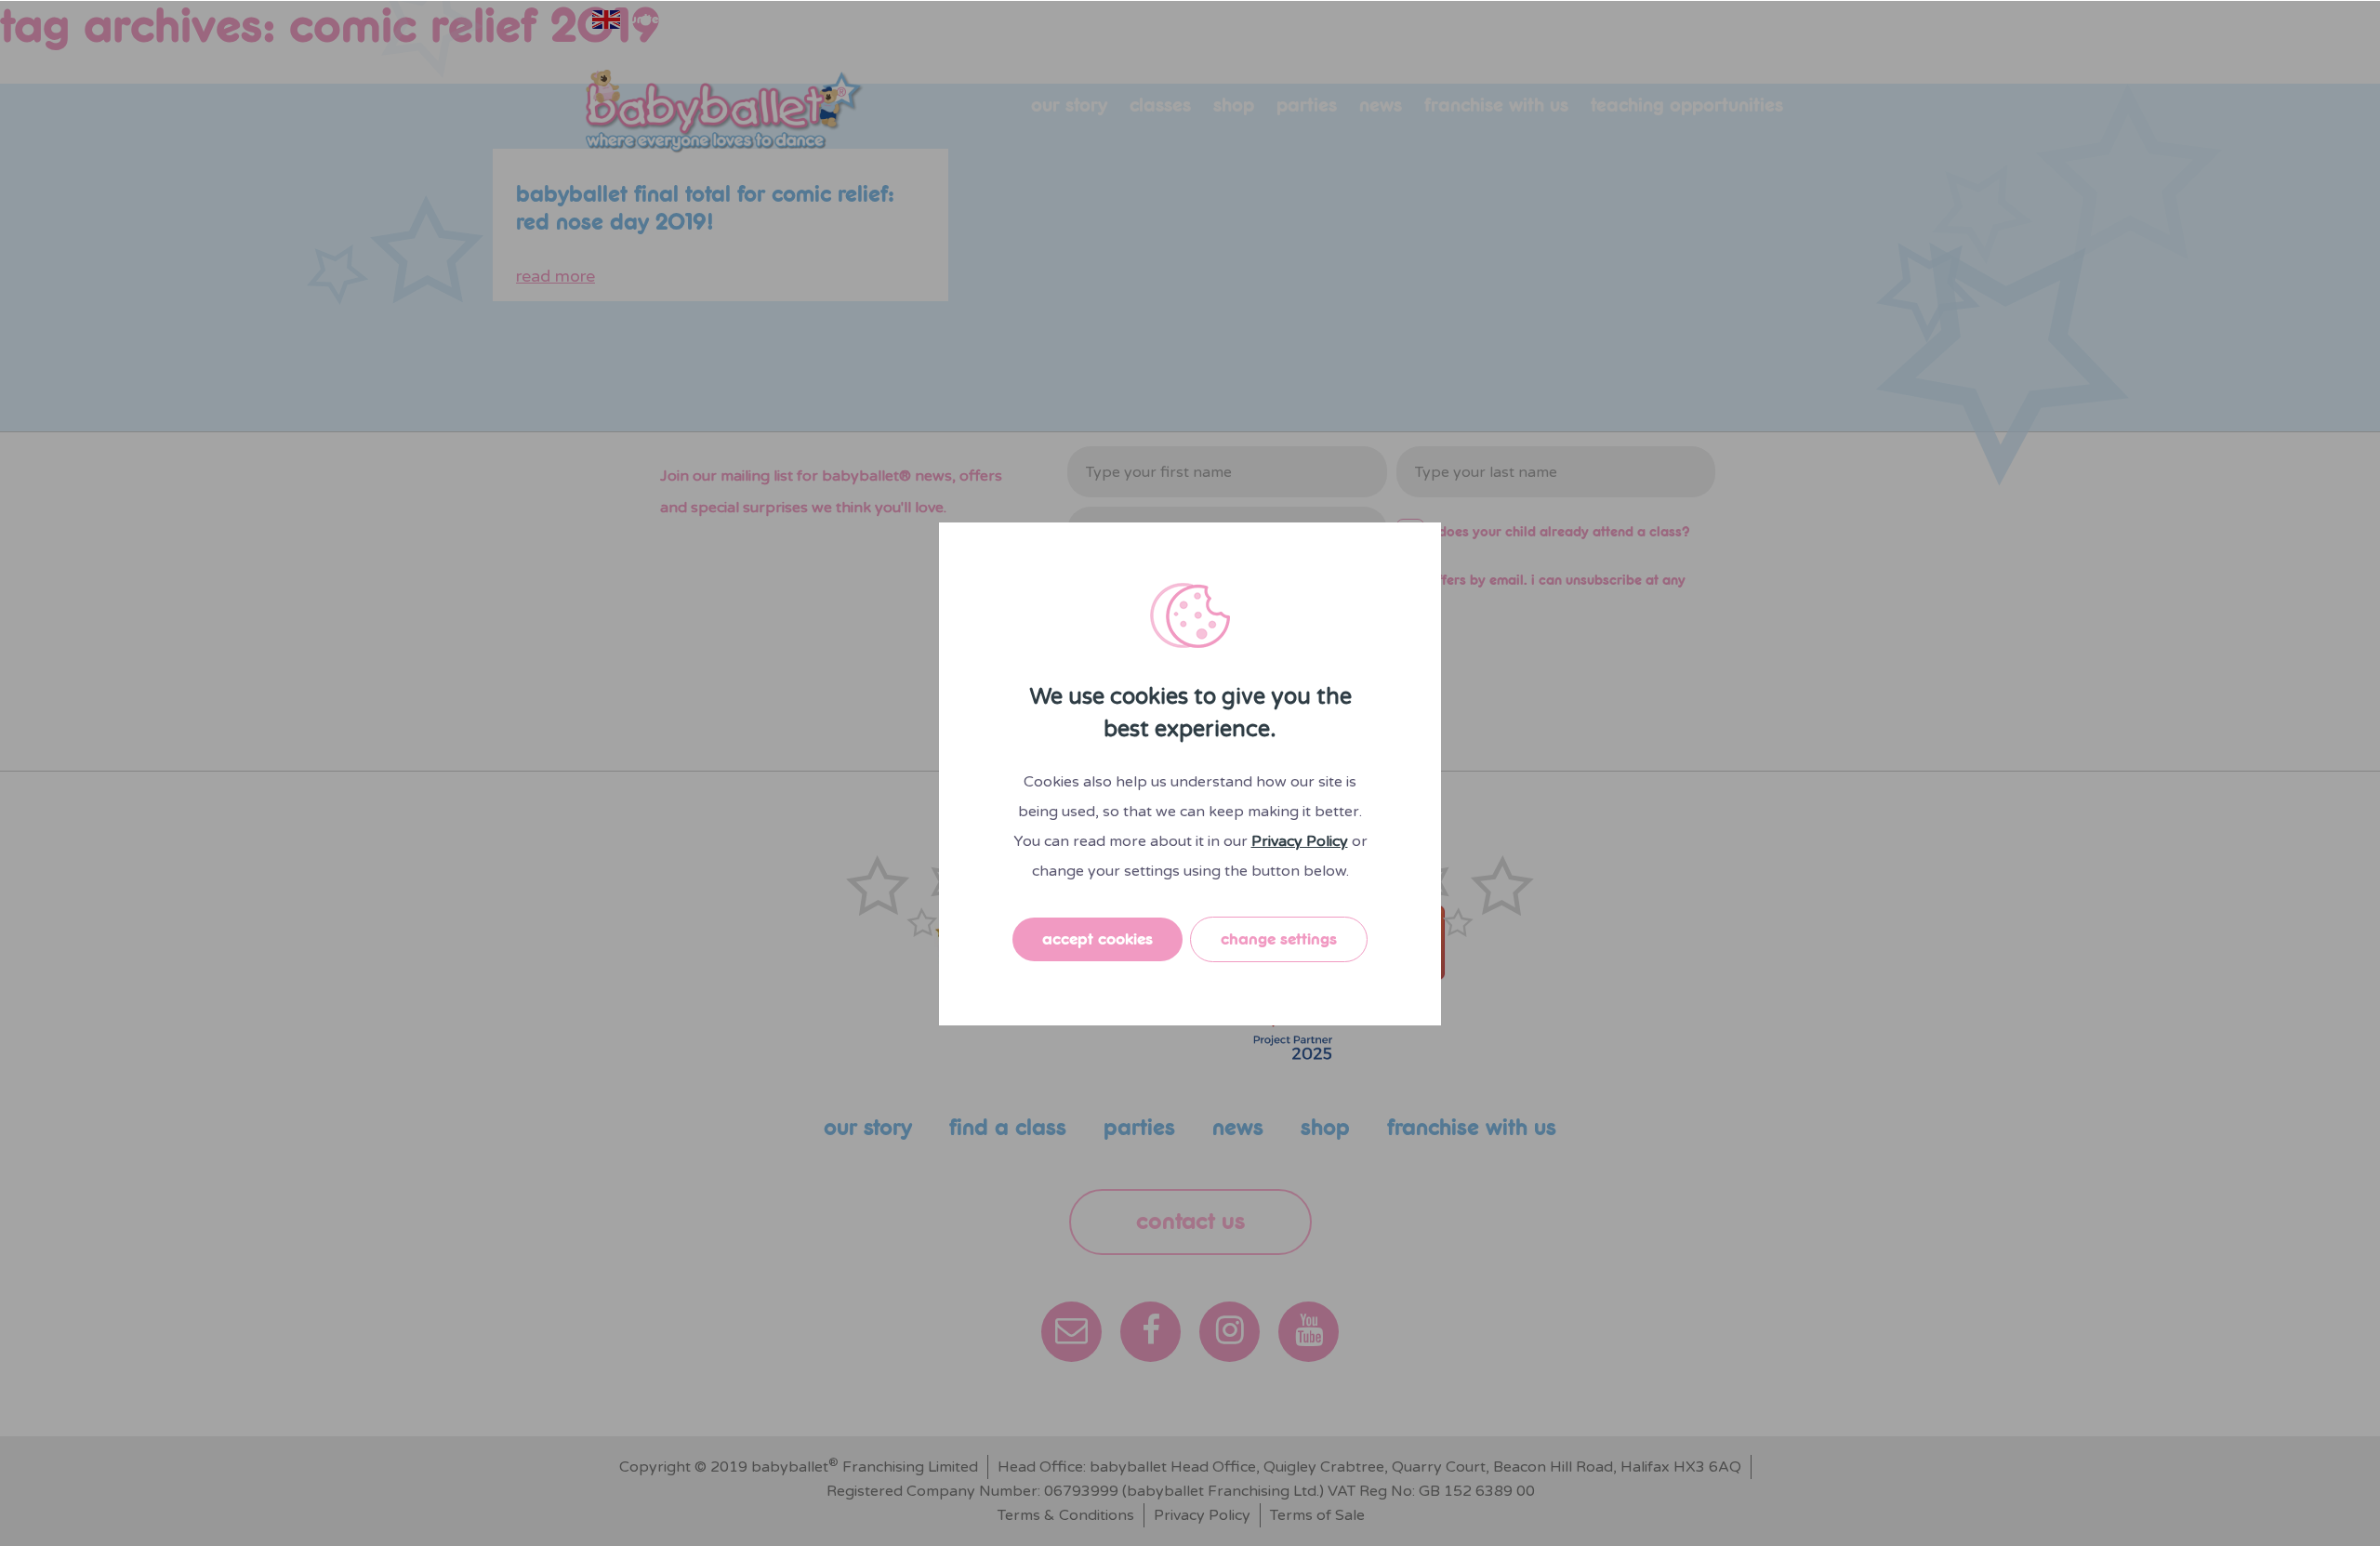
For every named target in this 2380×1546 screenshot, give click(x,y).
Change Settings (1279, 939)
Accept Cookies (1097, 939)
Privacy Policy (1300, 841)
